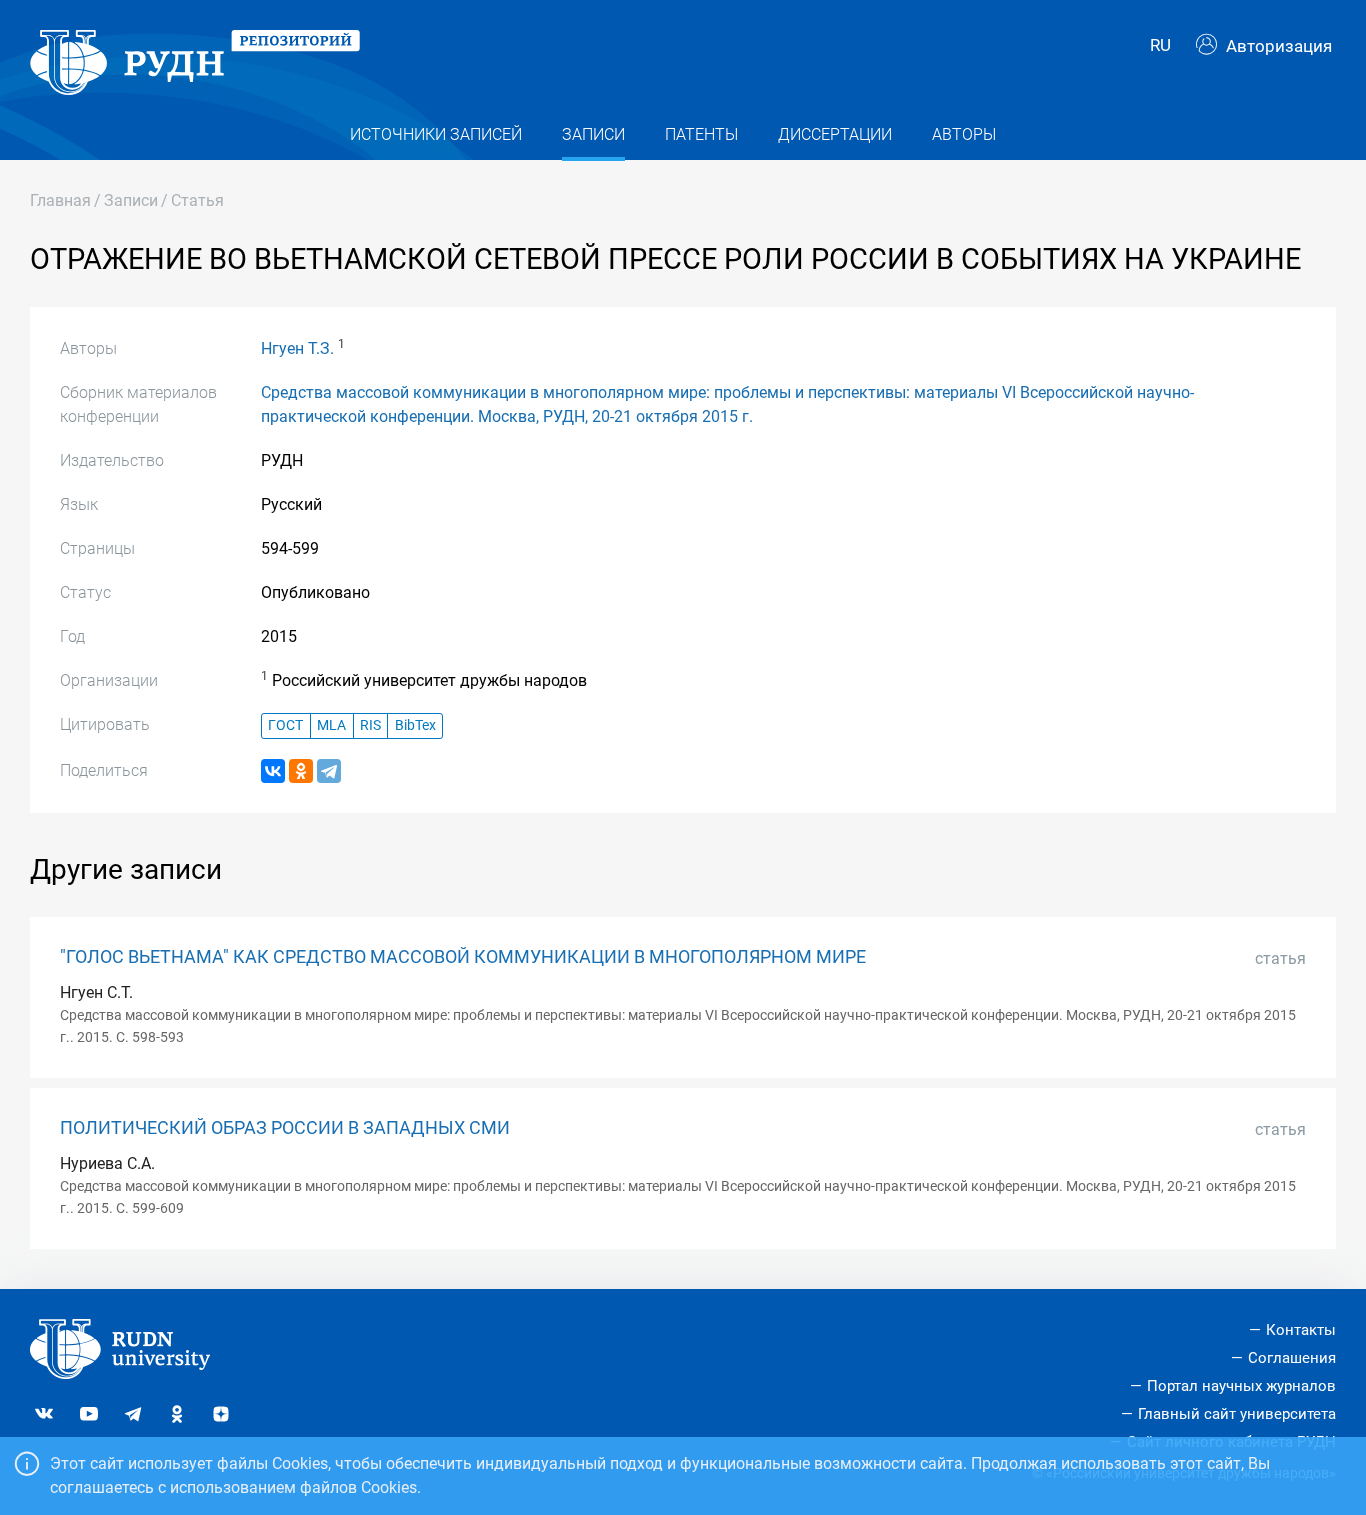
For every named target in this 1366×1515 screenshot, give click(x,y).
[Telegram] (329, 771)
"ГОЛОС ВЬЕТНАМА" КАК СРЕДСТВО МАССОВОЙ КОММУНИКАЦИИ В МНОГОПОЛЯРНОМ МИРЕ (463, 957)
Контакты (1301, 1330)
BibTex (415, 725)
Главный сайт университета (1237, 1414)
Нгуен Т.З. (297, 348)
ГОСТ (285, 725)
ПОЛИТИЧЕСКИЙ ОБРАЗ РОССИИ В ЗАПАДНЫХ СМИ (285, 1128)
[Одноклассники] (301, 771)
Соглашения (1292, 1358)
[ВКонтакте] (273, 771)
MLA (331, 725)
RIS (370, 725)
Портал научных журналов (1241, 1386)
